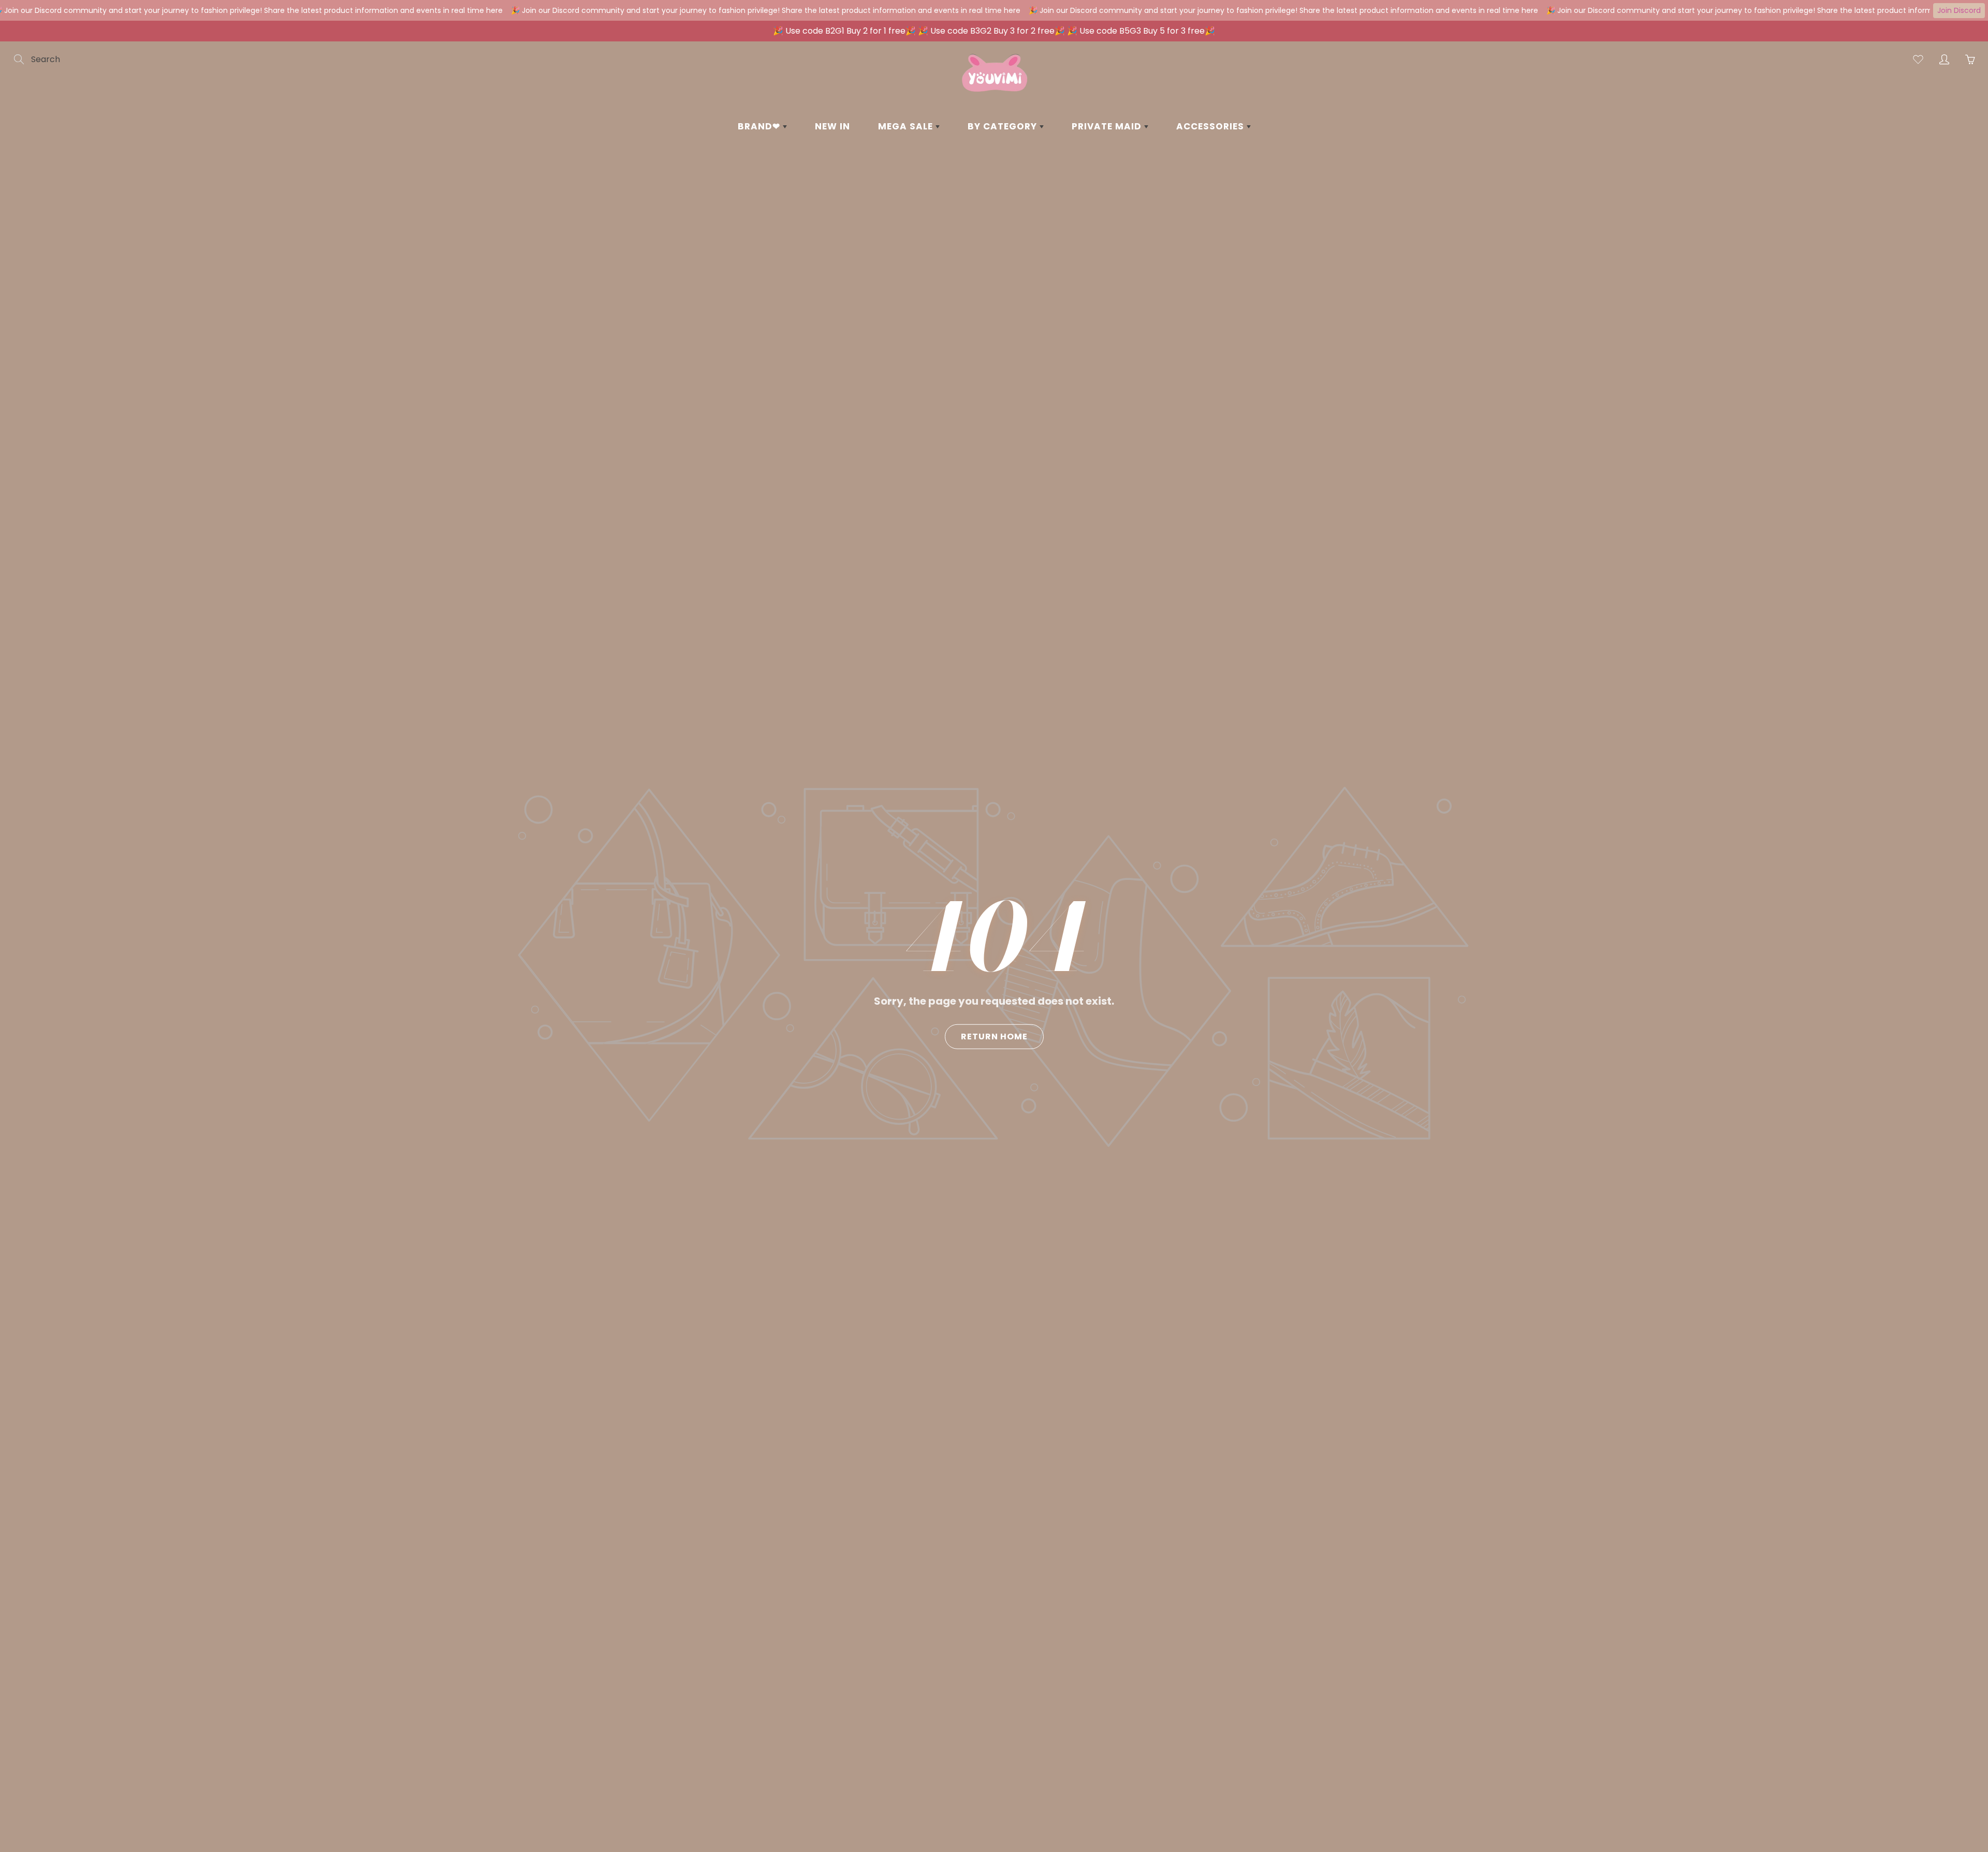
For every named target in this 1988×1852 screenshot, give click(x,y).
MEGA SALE (907, 126)
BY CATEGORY (1004, 126)
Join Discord (1959, 10)
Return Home (994, 1036)
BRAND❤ (760, 126)
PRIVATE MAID (1108, 126)
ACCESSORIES (1211, 126)
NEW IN (832, 126)
